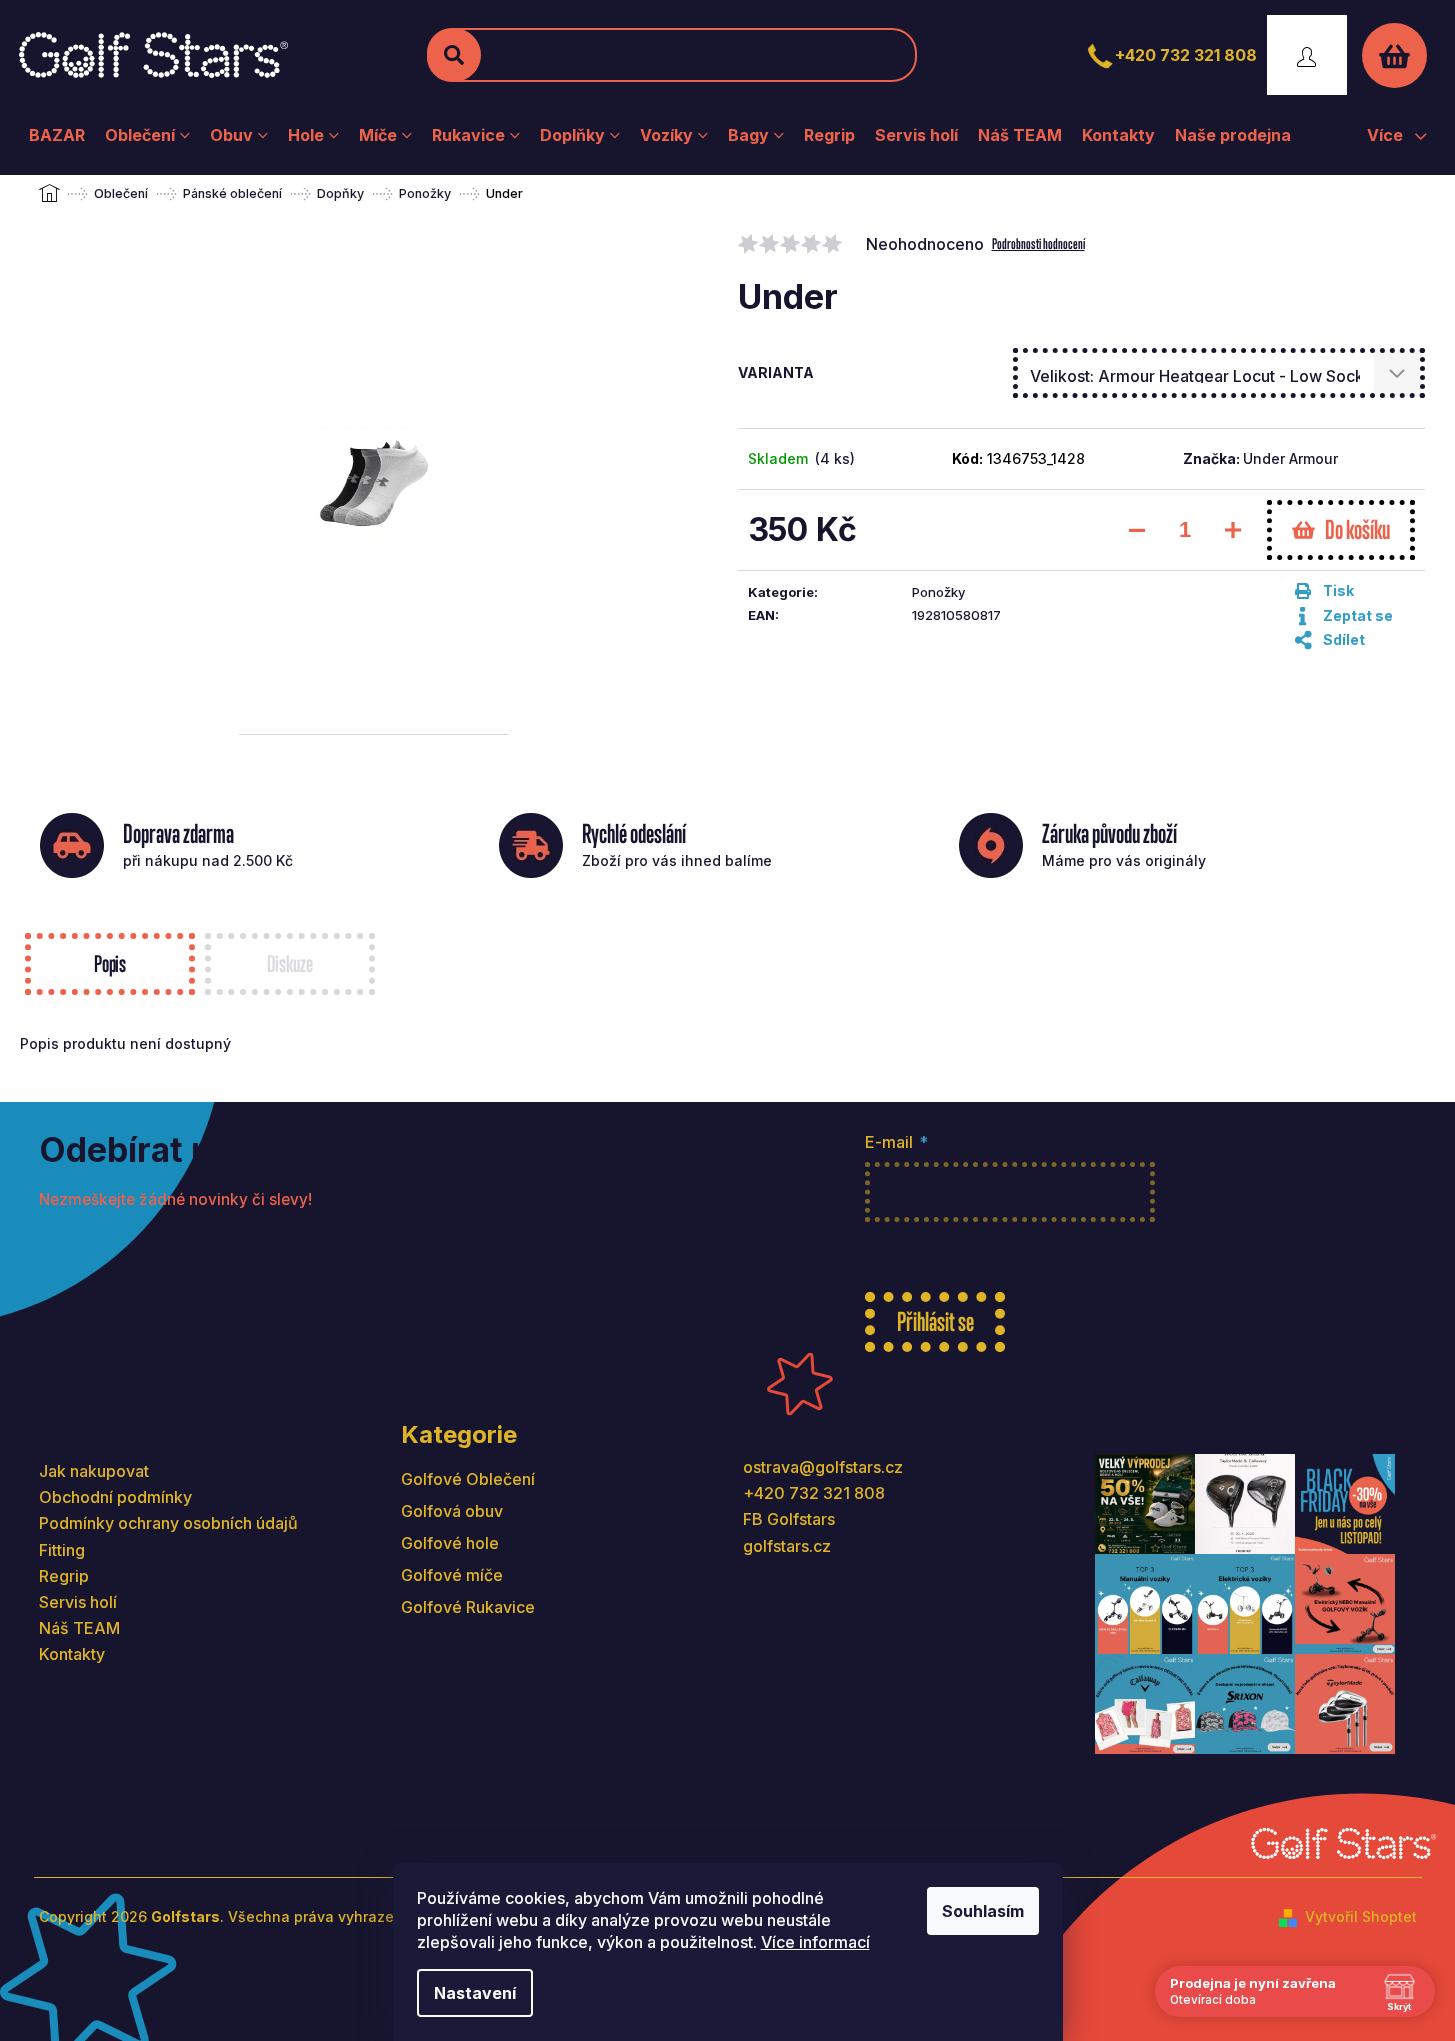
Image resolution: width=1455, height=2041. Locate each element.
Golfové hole (450, 1543)
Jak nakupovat (94, 1471)
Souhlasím (983, 1911)
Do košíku (1357, 529)
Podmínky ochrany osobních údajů (168, 1523)
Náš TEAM (79, 1628)
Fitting (62, 1550)
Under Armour (1290, 458)
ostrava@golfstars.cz (823, 1467)
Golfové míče (452, 1575)
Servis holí (78, 1602)
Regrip (64, 1576)
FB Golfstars (789, 1519)
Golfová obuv (452, 1511)
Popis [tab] (110, 963)
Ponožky (938, 592)
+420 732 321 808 (1186, 55)
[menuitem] (57, 135)
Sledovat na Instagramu (1259, 1782)
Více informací (815, 1942)
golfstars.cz (787, 1546)
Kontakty (72, 1654)
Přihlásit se (935, 1321)
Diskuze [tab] (289, 963)
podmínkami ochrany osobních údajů (1227, 1254)
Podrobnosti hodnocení (1038, 243)
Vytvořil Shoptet (1361, 1916)
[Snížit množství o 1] (1137, 530)
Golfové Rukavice (468, 1607)
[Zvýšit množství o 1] (1233, 530)
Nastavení (475, 1993)
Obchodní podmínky (115, 1497)
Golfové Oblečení (468, 1479)
